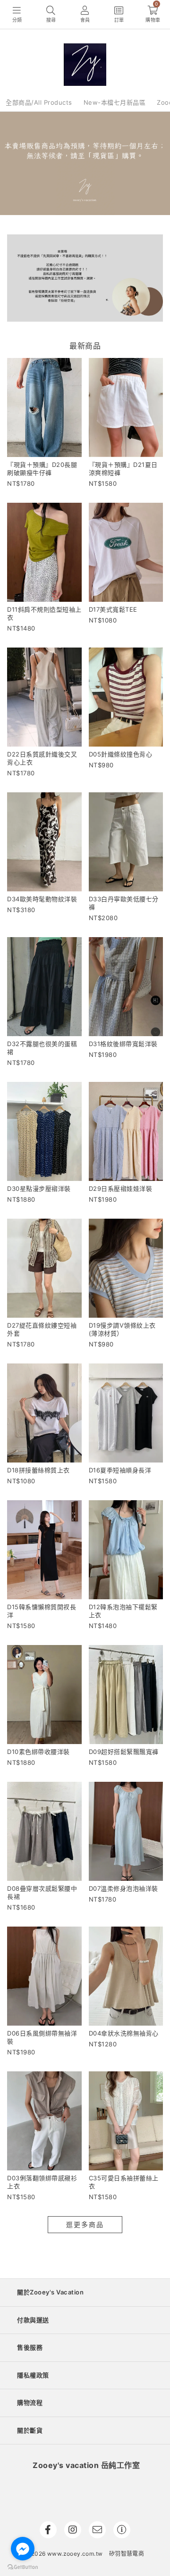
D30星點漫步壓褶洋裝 (39, 1188)
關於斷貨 (30, 2430)
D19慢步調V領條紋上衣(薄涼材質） (122, 1329)
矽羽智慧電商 (127, 2554)
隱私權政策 (33, 2375)
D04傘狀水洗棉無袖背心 (124, 2033)
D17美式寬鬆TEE (113, 609)
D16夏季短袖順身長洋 (120, 1470)
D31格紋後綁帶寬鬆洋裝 (123, 1044)
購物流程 (30, 2402)
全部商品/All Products (39, 102)
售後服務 (30, 2347)
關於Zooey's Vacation (50, 2292)
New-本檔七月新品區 (115, 102)
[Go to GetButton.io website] (23, 2567)
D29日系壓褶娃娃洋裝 (121, 1188)
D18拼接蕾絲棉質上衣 (38, 1470)
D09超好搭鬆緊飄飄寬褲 (124, 1752)
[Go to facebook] (23, 2549)
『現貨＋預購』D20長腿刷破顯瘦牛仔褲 (42, 469)
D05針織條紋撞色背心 (121, 754)
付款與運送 (33, 2320)
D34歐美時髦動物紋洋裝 (42, 899)
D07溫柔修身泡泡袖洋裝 (123, 1888)
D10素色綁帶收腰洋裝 (38, 1752)
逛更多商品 (85, 2224)
